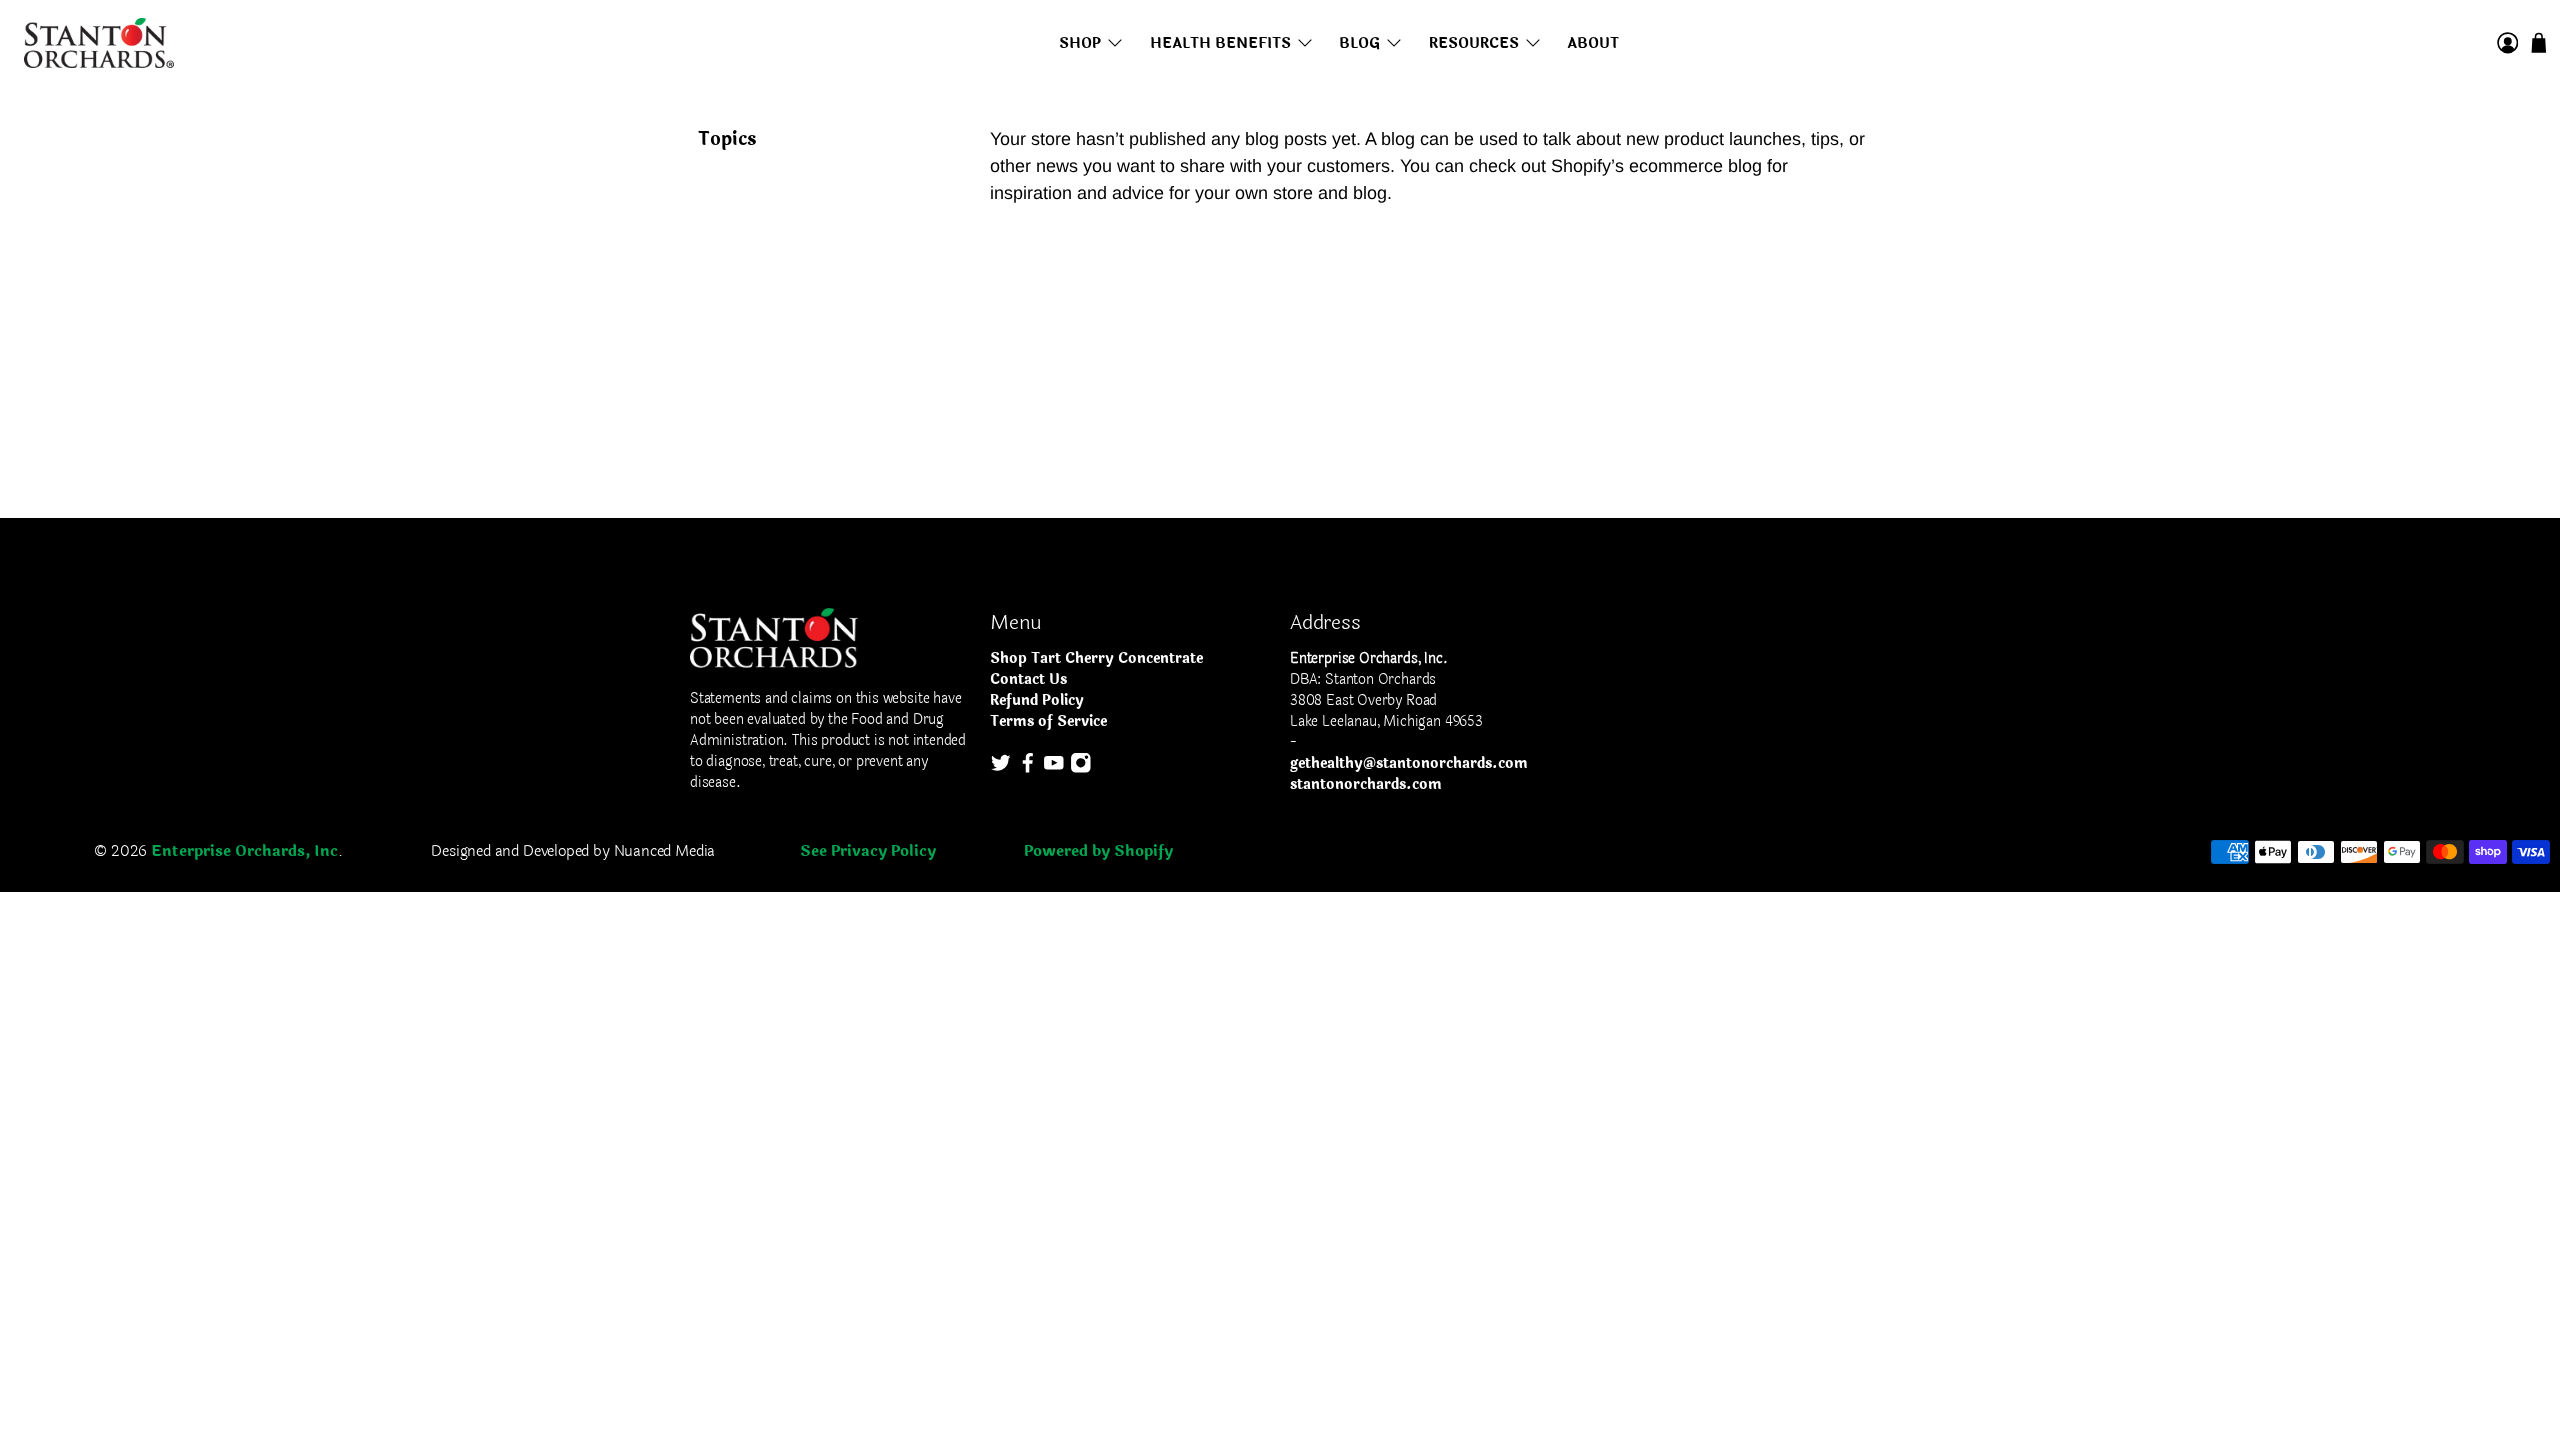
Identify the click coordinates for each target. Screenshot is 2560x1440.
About (1593, 43)
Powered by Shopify (1098, 851)
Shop (1080, 43)
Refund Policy (1037, 700)
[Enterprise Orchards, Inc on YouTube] (1054, 769)
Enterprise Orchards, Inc (244, 851)
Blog (1359, 43)
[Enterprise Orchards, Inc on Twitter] (1001, 769)
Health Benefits (1220, 43)
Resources (1474, 43)
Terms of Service (1048, 721)
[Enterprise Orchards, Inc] (99, 43)
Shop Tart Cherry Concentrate (1096, 658)
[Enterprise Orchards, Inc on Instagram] (1081, 769)
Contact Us (1028, 679)
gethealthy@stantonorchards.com (1409, 763)
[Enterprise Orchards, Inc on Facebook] (1028, 769)
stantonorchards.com (1366, 784)
